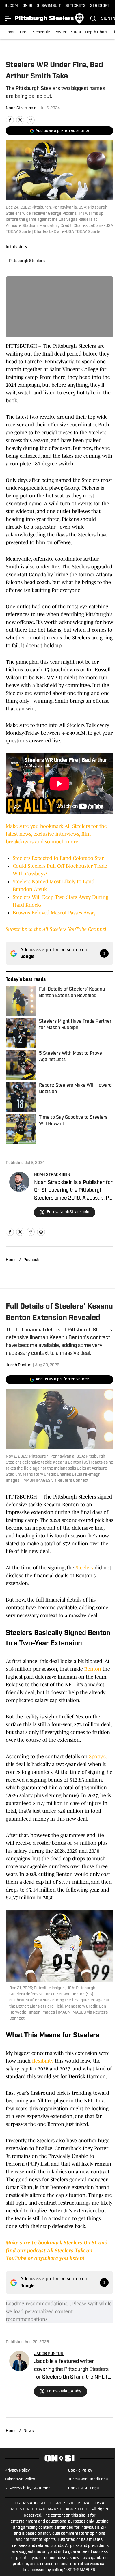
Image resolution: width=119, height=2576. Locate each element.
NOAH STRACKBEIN (52, 1175)
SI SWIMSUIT (49, 6)
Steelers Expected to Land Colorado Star (58, 858)
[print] (41, 1232)
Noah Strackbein (21, 108)
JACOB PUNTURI (49, 2354)
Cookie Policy (80, 2471)
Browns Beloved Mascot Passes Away (54, 913)
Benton (92, 1669)
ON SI (27, 6)
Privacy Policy (17, 2471)
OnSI (24, 32)
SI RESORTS (101, 6)
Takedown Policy (20, 2479)
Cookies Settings (83, 2488)
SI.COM (11, 6)
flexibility (43, 2061)
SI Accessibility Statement (28, 2488)
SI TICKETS (76, 6)
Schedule (41, 32)
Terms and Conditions (88, 2479)
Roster (61, 32)
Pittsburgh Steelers (27, 261)
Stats (76, 32)
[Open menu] (8, 18)
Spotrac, (97, 1756)
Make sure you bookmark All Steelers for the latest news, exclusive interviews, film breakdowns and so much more (56, 834)
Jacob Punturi (19, 1365)
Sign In (108, 19)
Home (10, 32)
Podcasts (32, 1260)
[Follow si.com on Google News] (104, 953)
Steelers (84, 1568)
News (29, 2431)
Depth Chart (96, 32)
